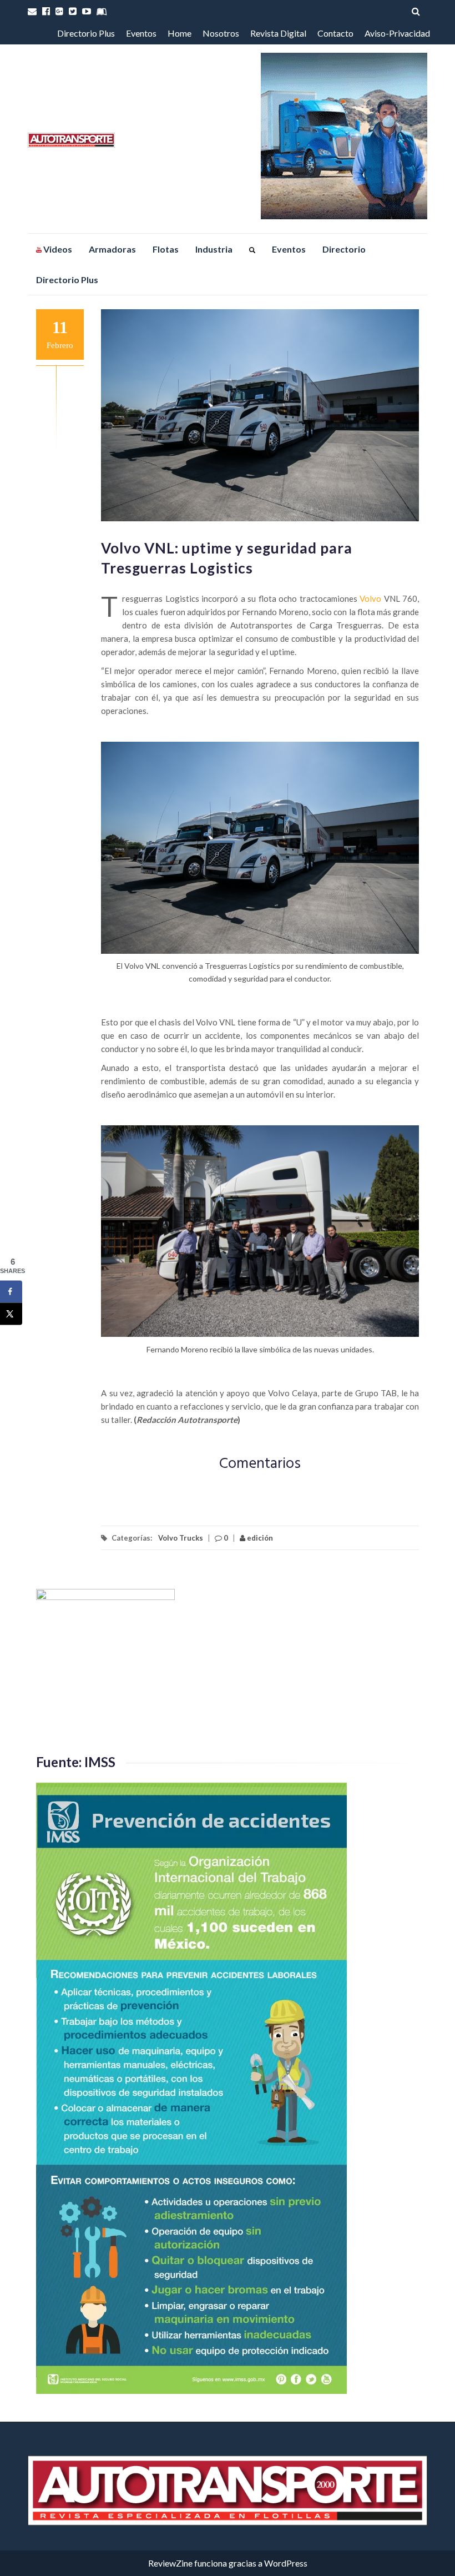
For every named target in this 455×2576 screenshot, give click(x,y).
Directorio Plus (86, 33)
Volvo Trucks (181, 1538)
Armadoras (112, 249)
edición (259, 1538)
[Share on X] (11, 1314)
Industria (214, 249)
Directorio (344, 249)
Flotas (166, 249)
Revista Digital (278, 33)
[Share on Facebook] (11, 1291)
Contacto (335, 33)
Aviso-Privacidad (397, 33)
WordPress (286, 2563)
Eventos (141, 33)
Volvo (370, 598)
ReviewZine (170, 2563)
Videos (57, 249)
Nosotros (221, 33)
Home (180, 33)
